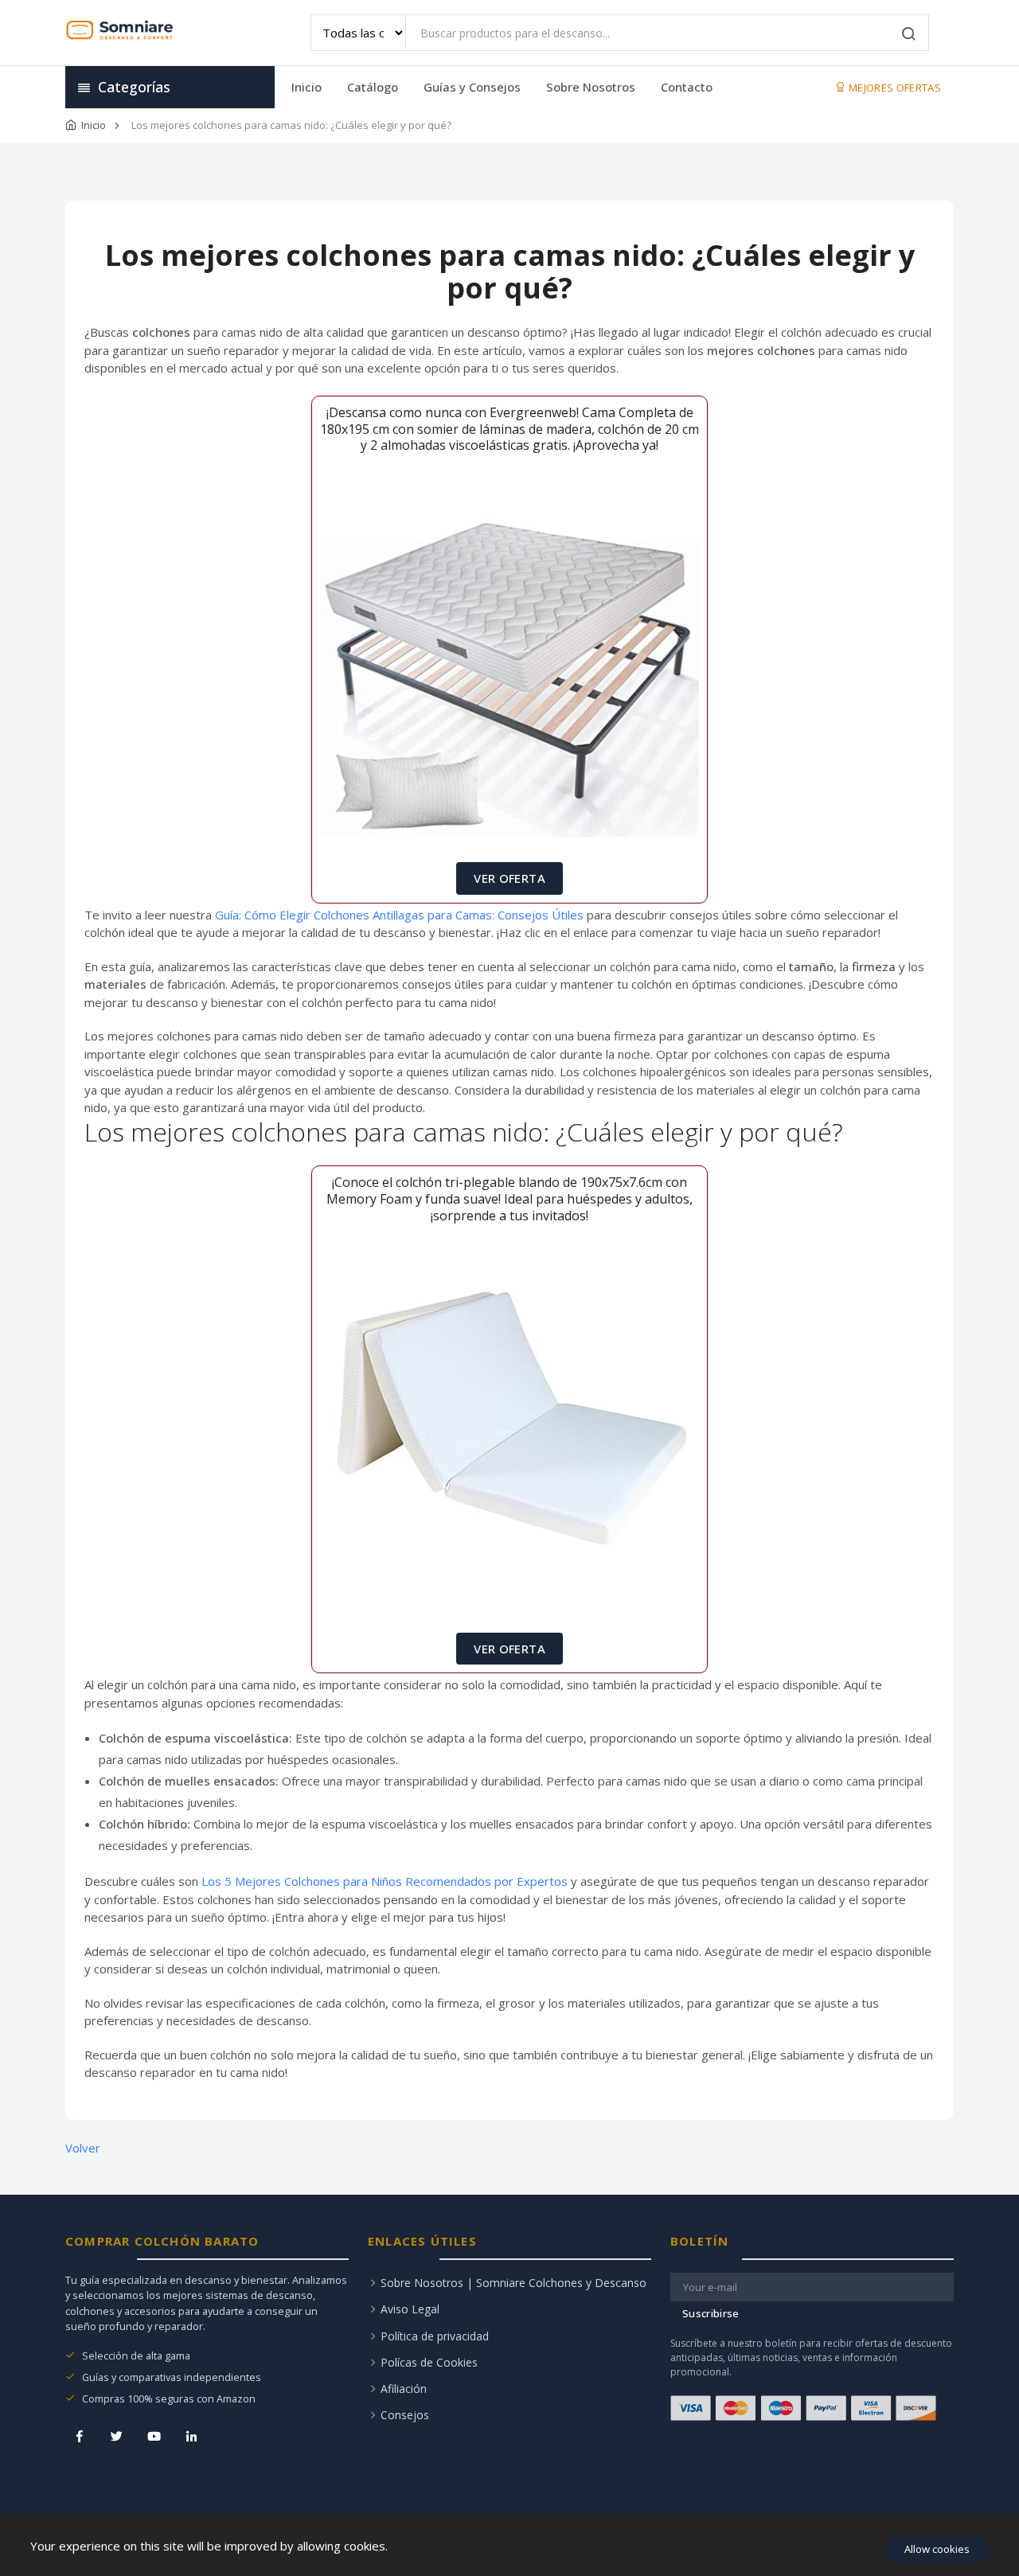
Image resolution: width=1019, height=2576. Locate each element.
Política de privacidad (435, 2336)
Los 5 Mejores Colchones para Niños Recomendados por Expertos (385, 1881)
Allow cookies (937, 2549)
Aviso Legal (410, 2309)
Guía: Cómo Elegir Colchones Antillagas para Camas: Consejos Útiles (399, 915)
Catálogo (373, 87)
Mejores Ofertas (894, 88)
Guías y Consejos (472, 87)
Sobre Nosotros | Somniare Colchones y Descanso (513, 2283)
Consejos (405, 2415)
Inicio (306, 87)
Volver (83, 2148)
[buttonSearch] (909, 35)
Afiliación (404, 2389)
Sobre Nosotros (591, 87)
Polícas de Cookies (429, 2362)
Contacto (687, 87)
